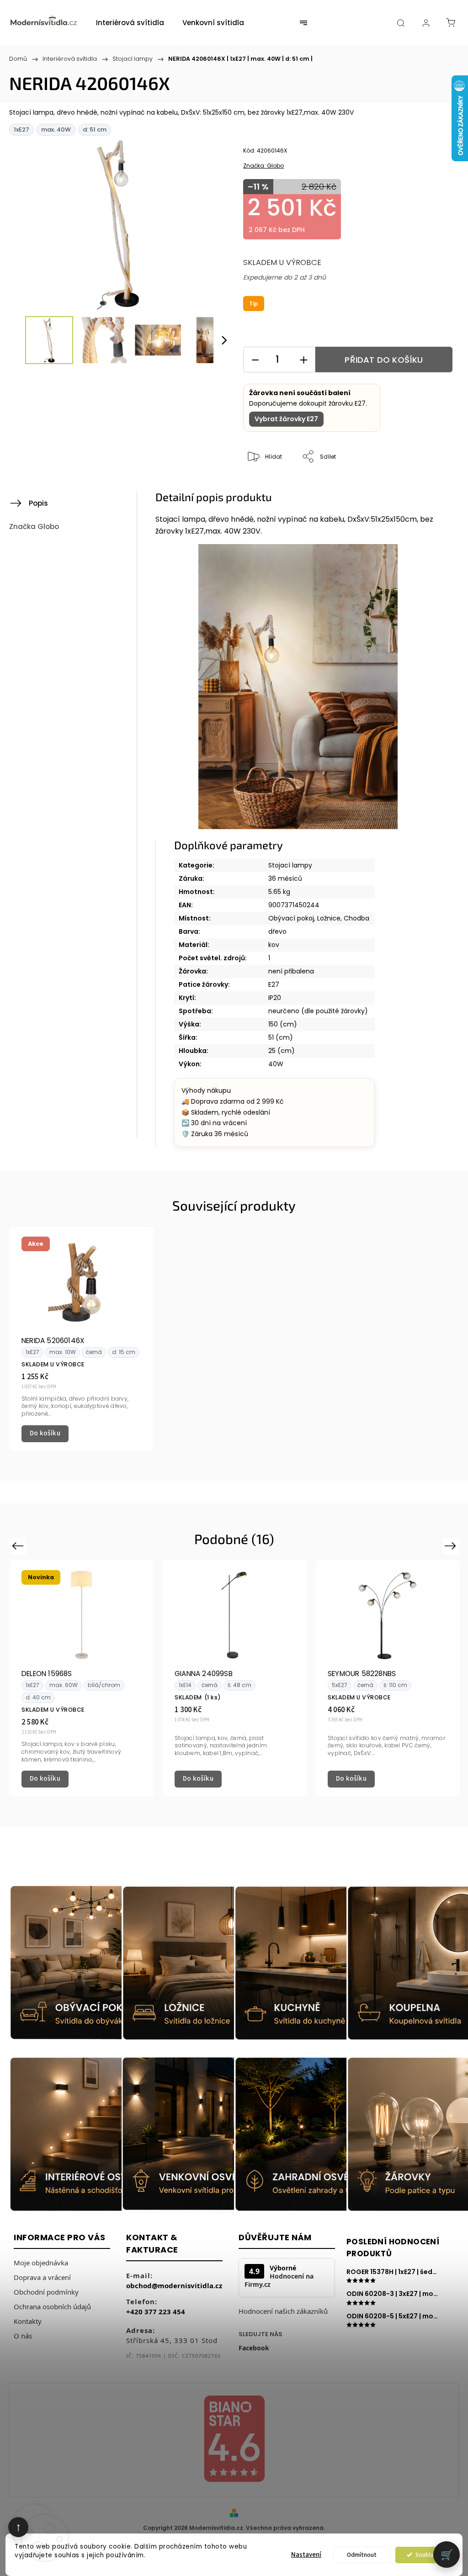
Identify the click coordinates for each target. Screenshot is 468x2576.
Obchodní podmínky (46, 2292)
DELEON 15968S (47, 1674)
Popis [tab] (38, 503)
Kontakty (28, 2321)
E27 (274, 984)
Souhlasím (429, 2555)
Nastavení (306, 2555)
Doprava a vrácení (42, 2277)
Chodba (356, 918)
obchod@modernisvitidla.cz (174, 2285)
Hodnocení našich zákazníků (283, 2311)
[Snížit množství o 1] (255, 360)
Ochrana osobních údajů (52, 2306)
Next (452, 1546)
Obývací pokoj (291, 918)
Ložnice (329, 918)
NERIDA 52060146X (53, 1341)
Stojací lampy (290, 865)
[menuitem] (130, 23)
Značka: (263, 166)
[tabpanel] (82, 1339)
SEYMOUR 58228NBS (362, 1674)
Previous (19, 1546)
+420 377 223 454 (156, 2312)
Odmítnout (362, 2555)
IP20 (275, 998)
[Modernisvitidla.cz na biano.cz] (234, 2440)
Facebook (254, 2348)
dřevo (277, 931)
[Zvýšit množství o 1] (303, 360)
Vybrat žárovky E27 (286, 419)
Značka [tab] (34, 526)
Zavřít (434, 487)
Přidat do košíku (384, 360)
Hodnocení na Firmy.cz (279, 2280)
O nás (23, 2336)
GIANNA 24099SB (204, 1674)
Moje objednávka (41, 2263)
